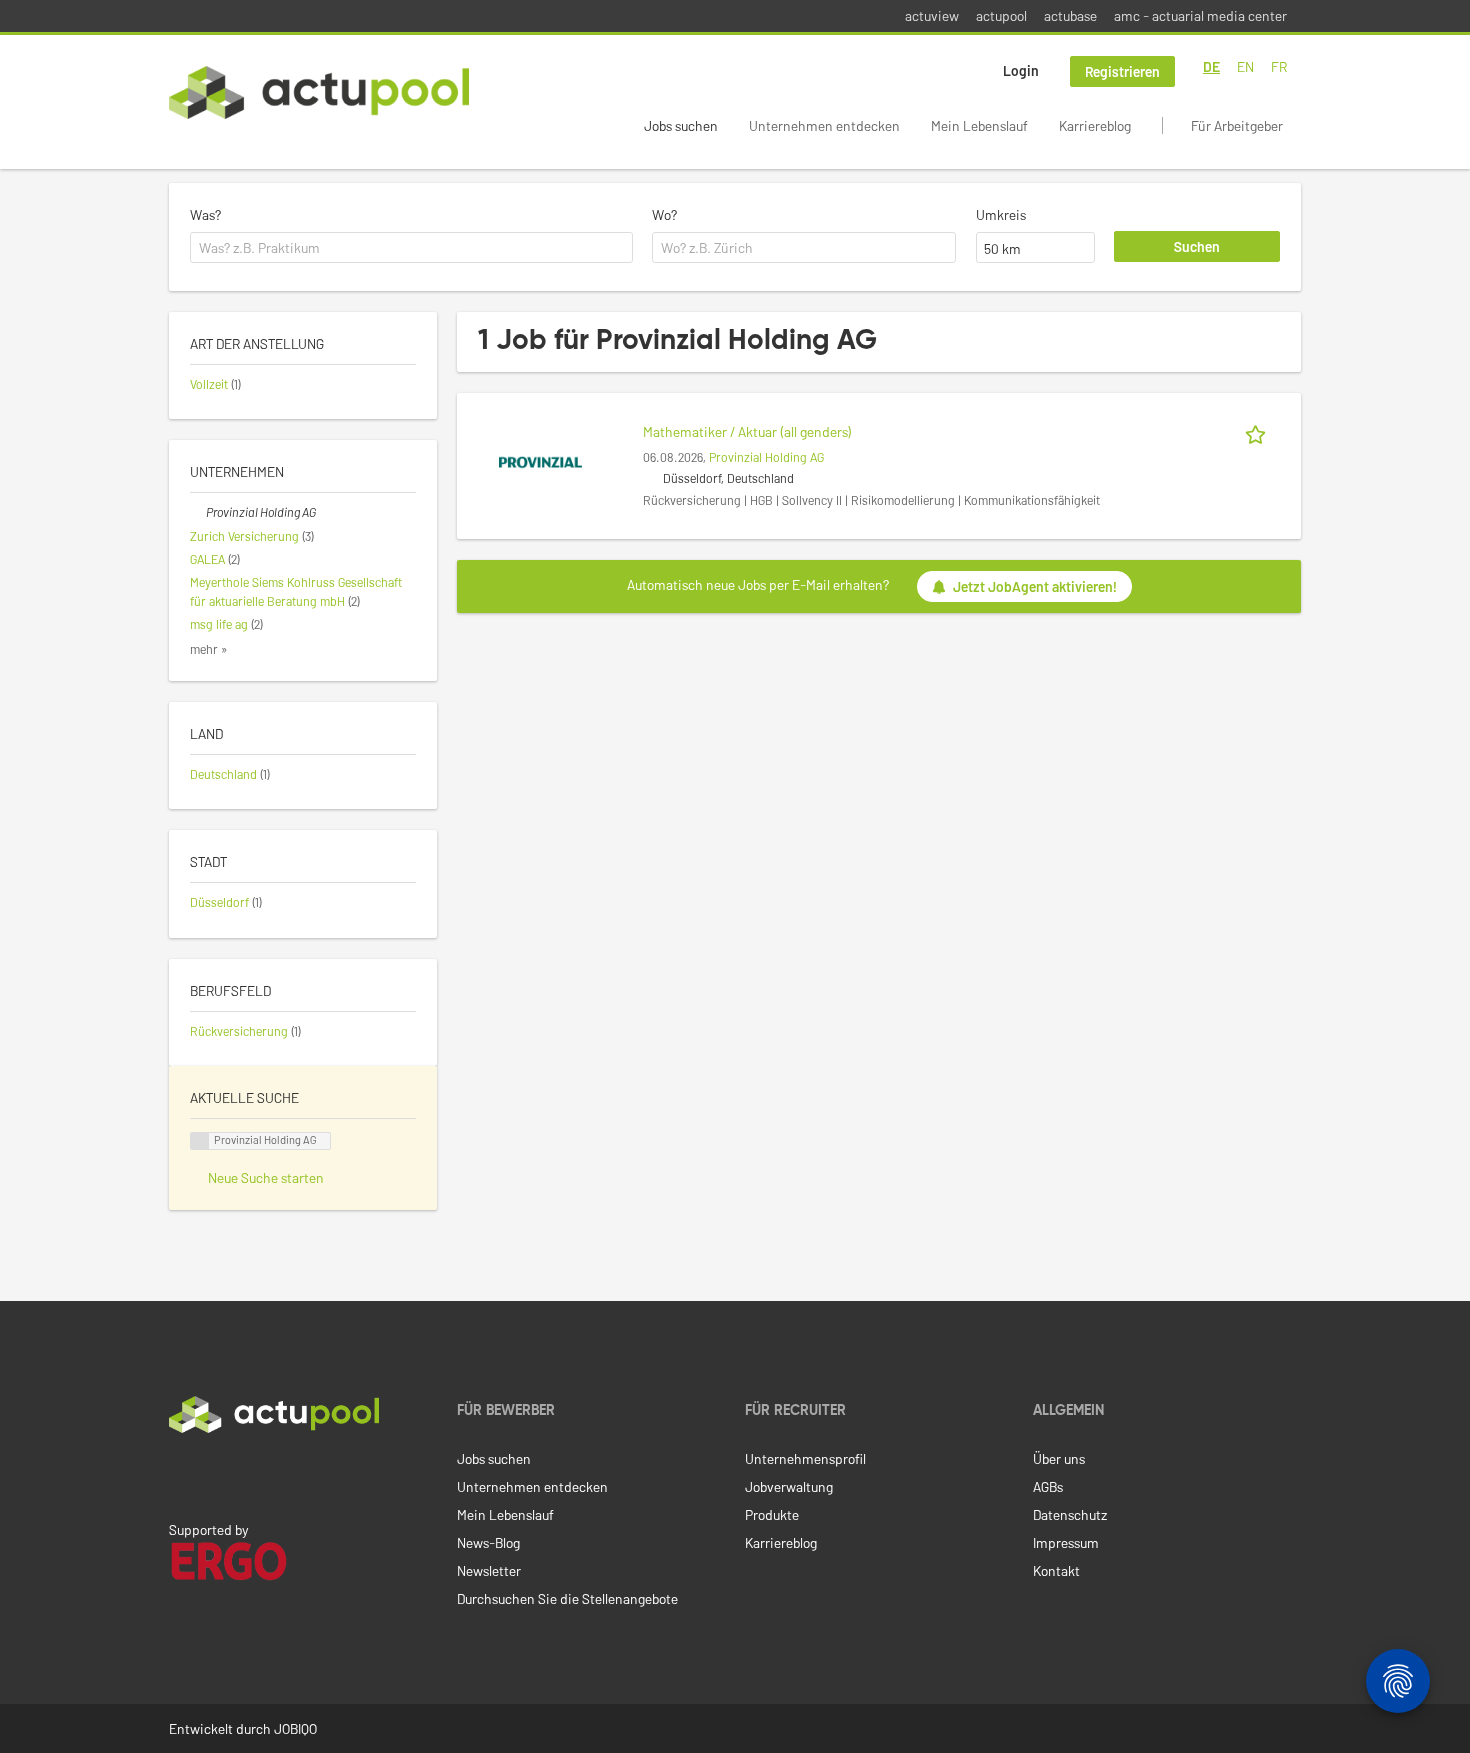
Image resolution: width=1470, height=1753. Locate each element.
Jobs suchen (681, 125)
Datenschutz (1070, 1514)
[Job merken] (1259, 431)
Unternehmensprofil (805, 1458)
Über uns (1059, 1458)
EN (1245, 66)
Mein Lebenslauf (979, 125)
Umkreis (1001, 214)
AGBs (1048, 1486)
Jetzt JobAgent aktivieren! (1035, 586)
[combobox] (411, 248)
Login (1021, 70)
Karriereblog (1095, 125)
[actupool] (319, 92)
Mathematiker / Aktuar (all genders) (747, 431)
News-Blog (488, 1542)
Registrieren (1122, 71)
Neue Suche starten (266, 1177)
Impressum (1066, 1542)
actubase (1070, 15)
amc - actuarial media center (1200, 15)
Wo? (664, 214)
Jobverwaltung (789, 1486)
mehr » (209, 649)
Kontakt (1056, 1570)
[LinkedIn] (180, 1475)
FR (1279, 66)
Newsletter (489, 1570)
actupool (1001, 15)
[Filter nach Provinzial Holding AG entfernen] (198, 512)
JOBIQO (295, 1728)
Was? (205, 214)
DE (1211, 66)
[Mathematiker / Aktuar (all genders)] (540, 460)
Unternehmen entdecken (824, 125)
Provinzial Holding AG (766, 457)
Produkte (772, 1514)
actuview (932, 15)
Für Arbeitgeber (1237, 125)
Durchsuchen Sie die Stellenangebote (567, 1598)
